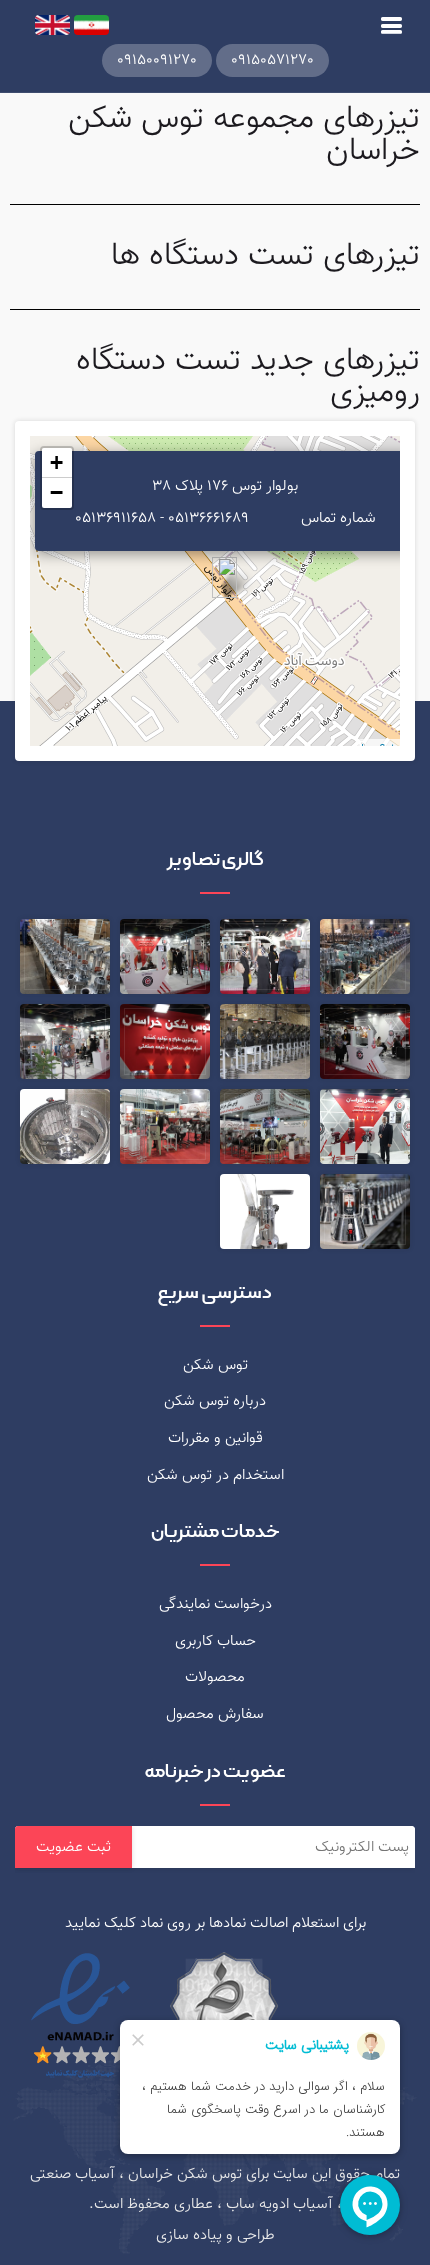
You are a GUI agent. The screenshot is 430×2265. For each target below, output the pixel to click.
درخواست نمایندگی (215, 1604)
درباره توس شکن (215, 1401)
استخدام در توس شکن (215, 1475)
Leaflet (378, 749)
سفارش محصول (215, 1714)
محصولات (215, 1677)
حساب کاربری (215, 1641)
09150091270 (157, 60)
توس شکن (215, 1365)
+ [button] (56, 462)
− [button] (56, 492)
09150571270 (272, 60)
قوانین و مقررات (215, 1438)
